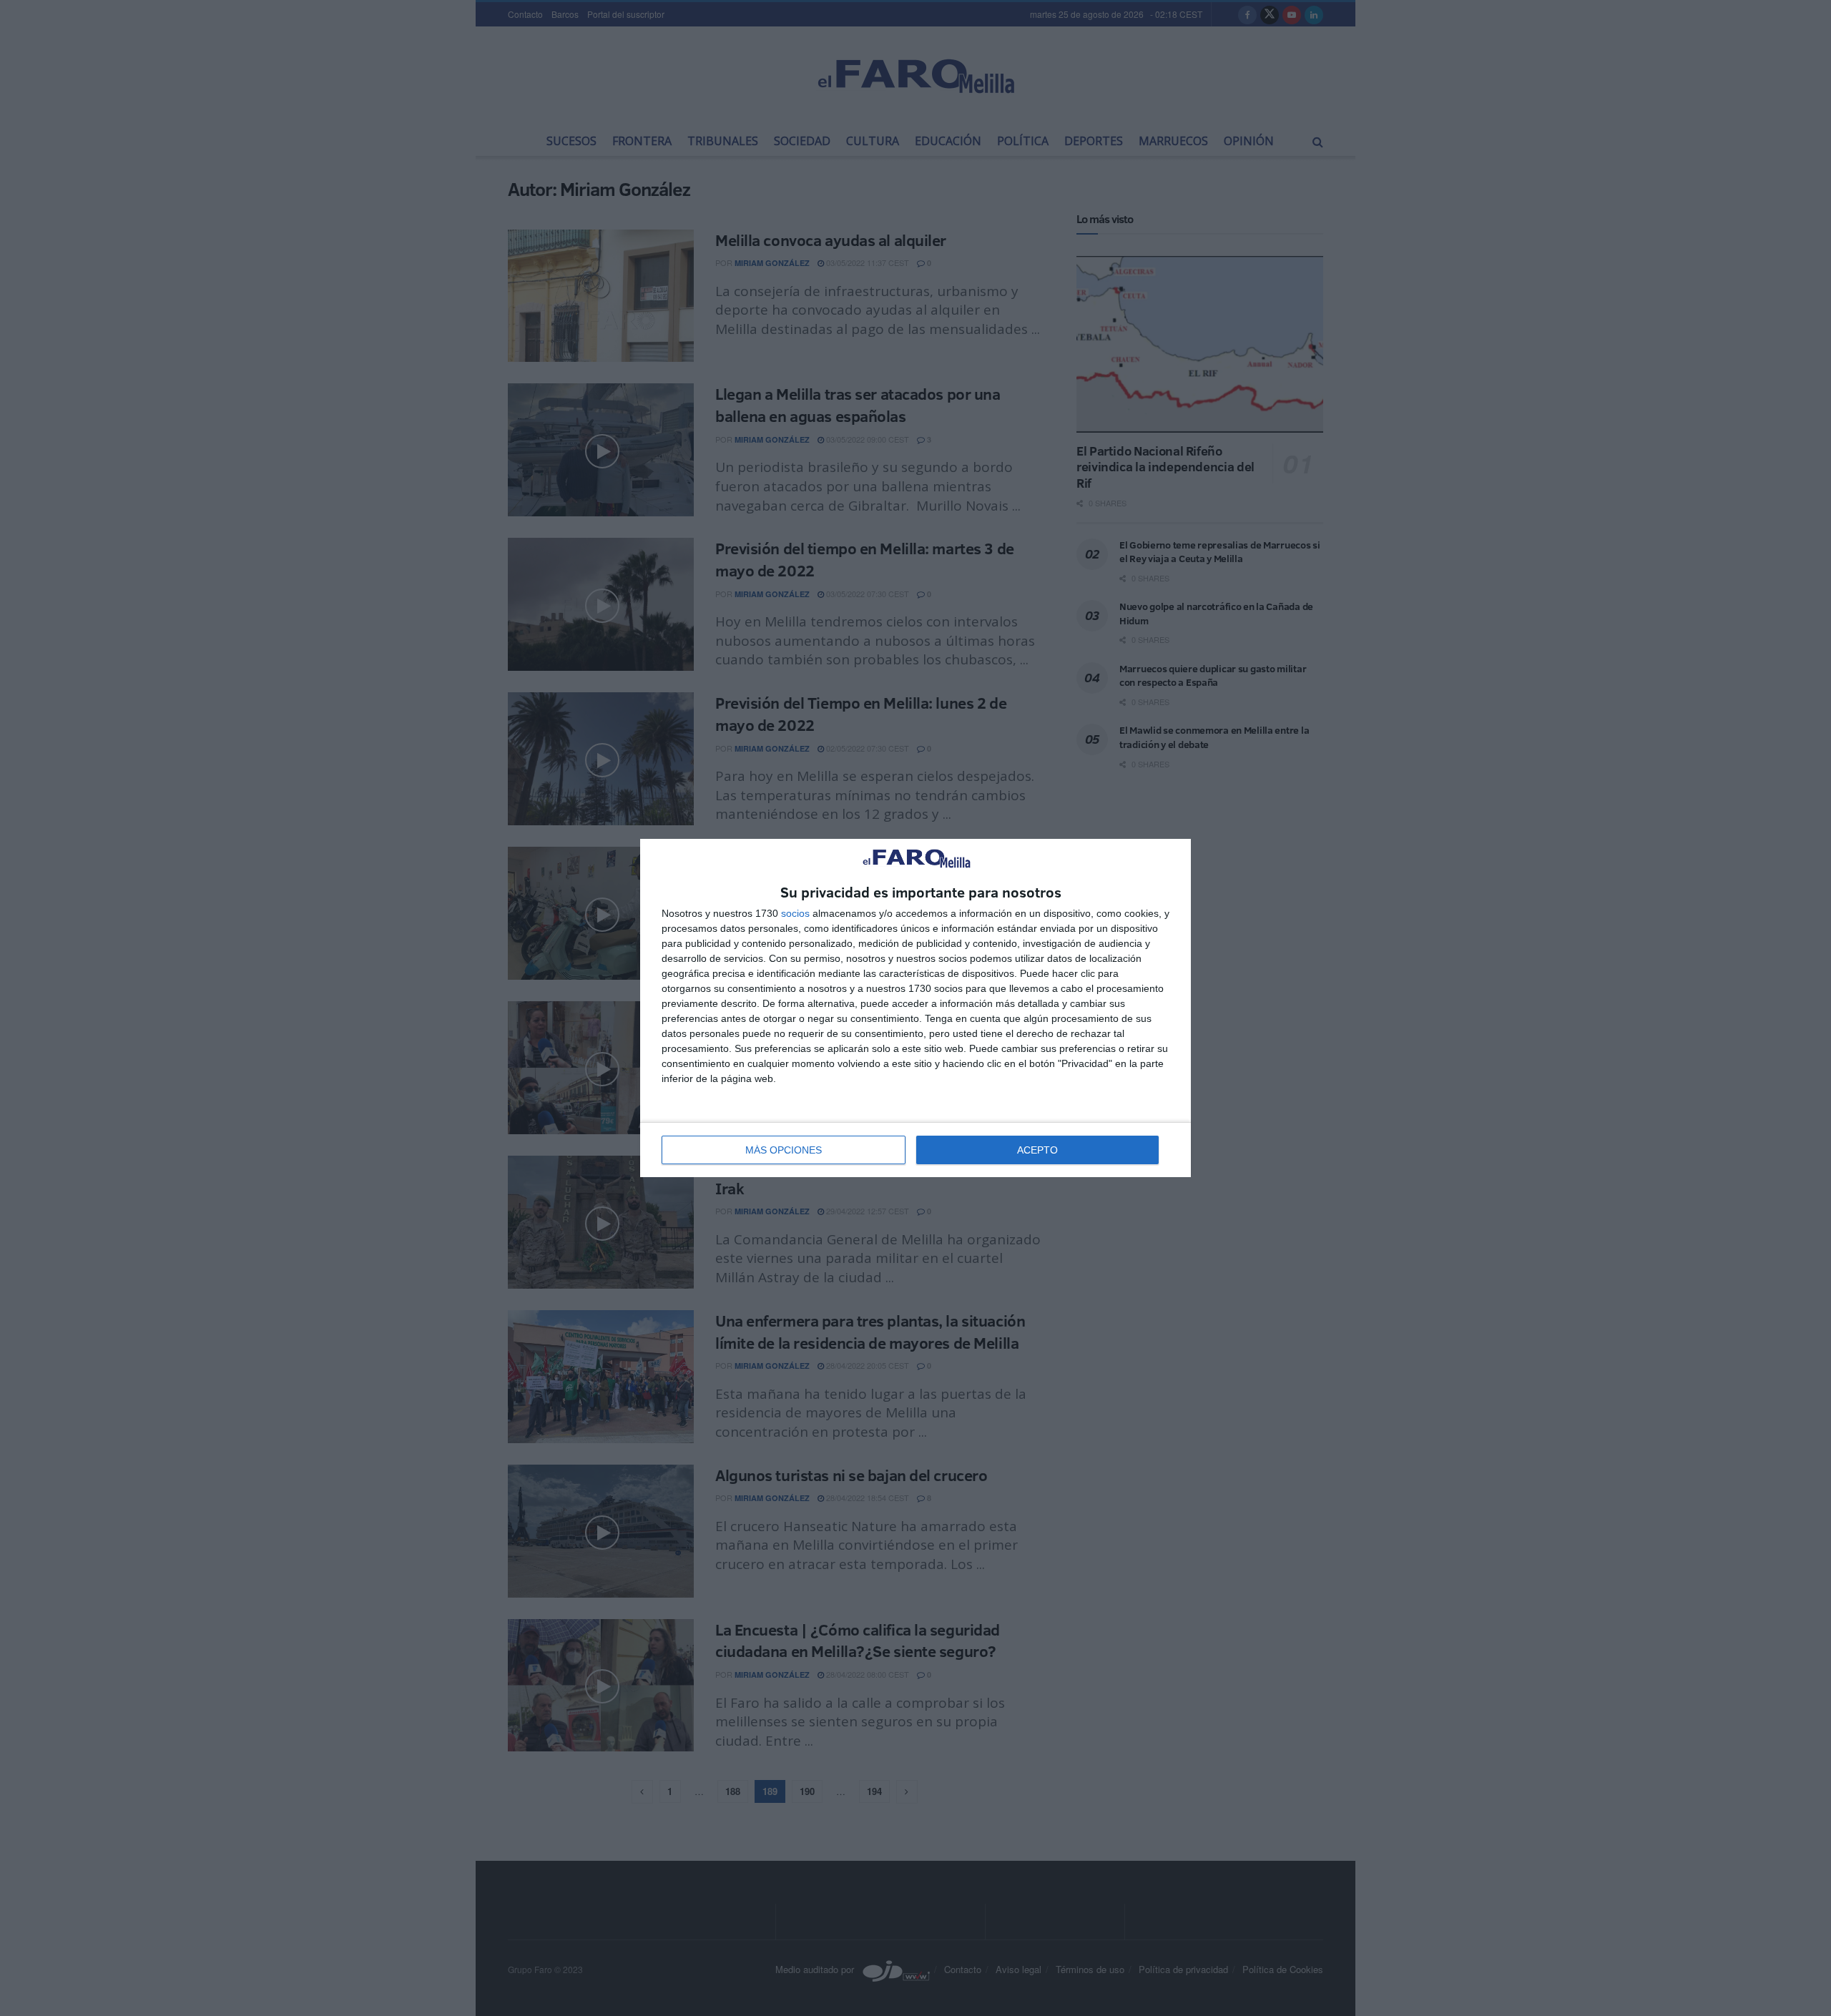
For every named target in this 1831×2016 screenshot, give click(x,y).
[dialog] (915, 1008)
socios (795, 913)
